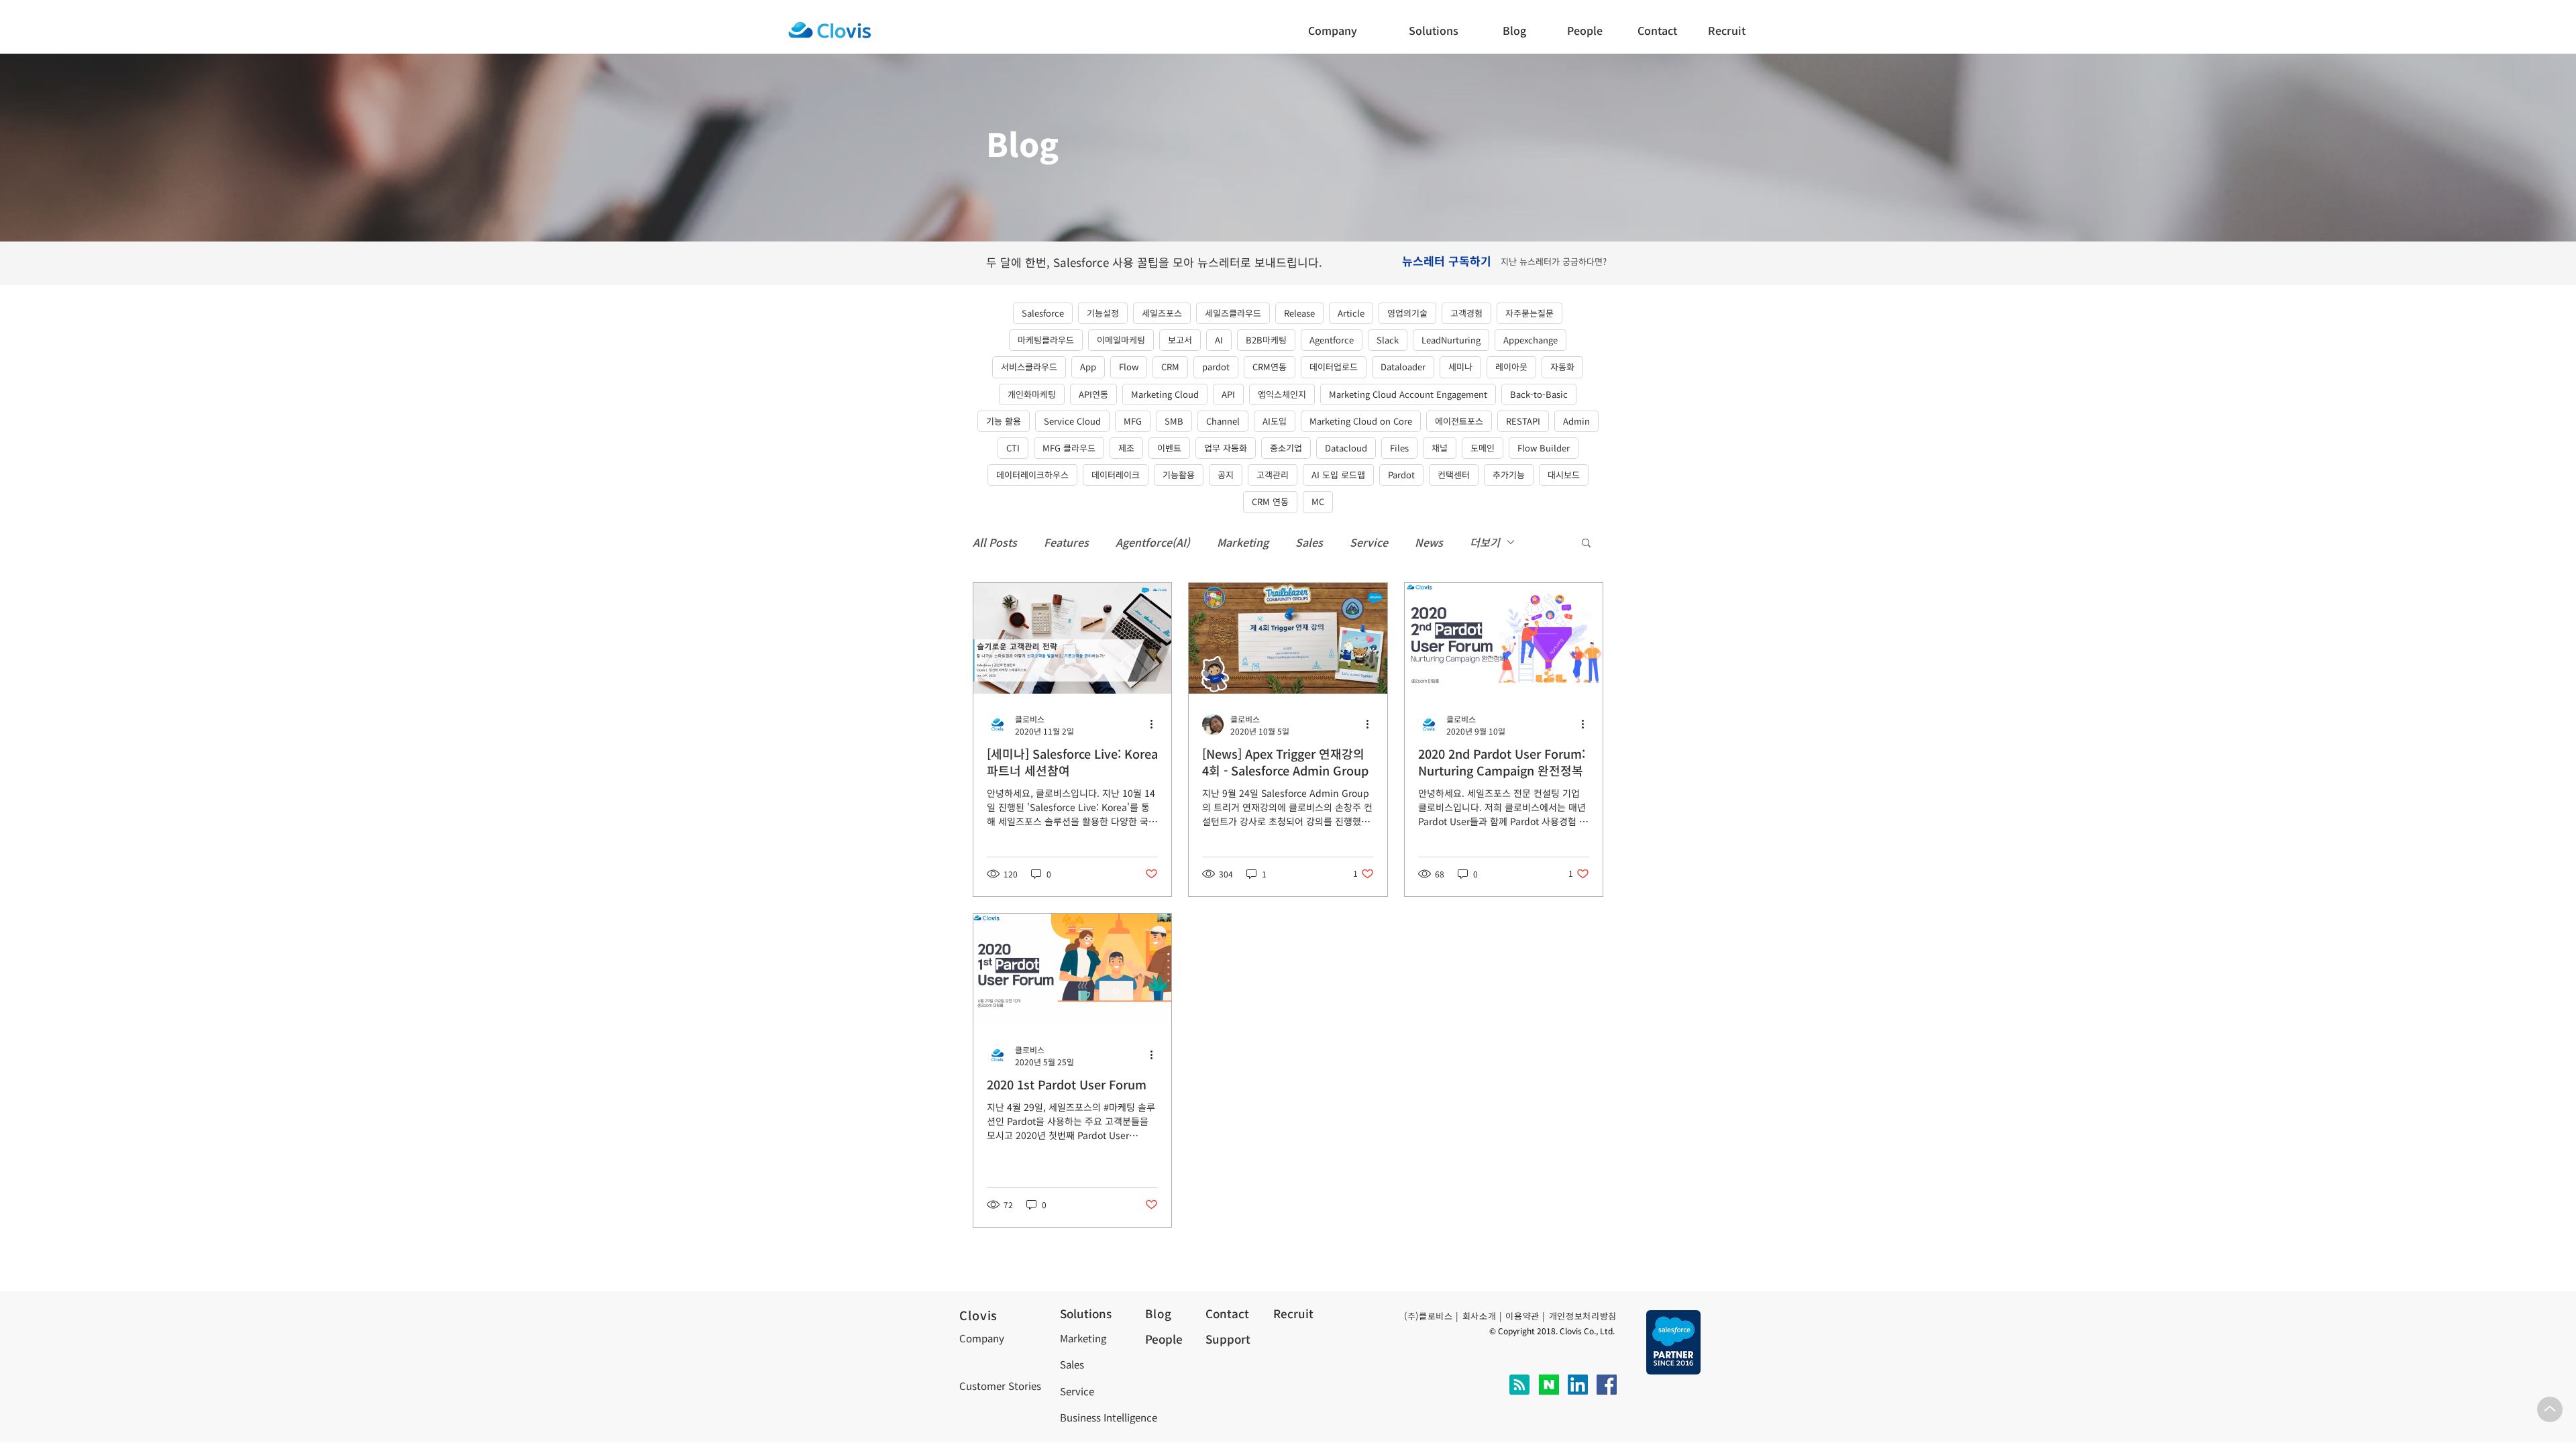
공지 (1226, 475)
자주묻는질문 (1529, 313)
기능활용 (1179, 475)
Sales (1309, 542)
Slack (1388, 340)
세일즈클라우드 (1233, 313)
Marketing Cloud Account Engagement (1408, 394)
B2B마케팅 (1266, 340)
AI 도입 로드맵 (1338, 475)
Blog (1158, 1313)
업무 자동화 (1226, 448)
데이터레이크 (1116, 475)
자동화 (1562, 367)
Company (982, 1338)
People (1164, 1339)
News (1429, 542)
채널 (1440, 448)
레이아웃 (1511, 367)
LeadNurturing (1451, 340)
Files (1399, 448)
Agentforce (1332, 340)
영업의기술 (1407, 313)
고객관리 (1273, 475)
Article (1351, 313)
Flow (1129, 367)
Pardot (1401, 475)
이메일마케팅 (1121, 340)
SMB (1174, 421)
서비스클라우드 (1029, 367)
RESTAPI (1523, 421)
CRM (1170, 367)
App (1088, 367)
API (1228, 394)
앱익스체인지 (1282, 394)
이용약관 (1522, 1316)
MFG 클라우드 (1069, 448)
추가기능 (1509, 475)
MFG (1133, 421)
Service (1369, 542)
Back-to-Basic (1539, 394)
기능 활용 (1004, 421)
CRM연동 (1270, 367)
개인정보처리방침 (1583, 1316)
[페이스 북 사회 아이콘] (1607, 1385)
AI (1219, 340)
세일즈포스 (1162, 313)
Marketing (1243, 542)
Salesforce (1043, 313)
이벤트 (1169, 448)
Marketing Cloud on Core (1361, 421)
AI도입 (1275, 421)
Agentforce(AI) (1153, 542)
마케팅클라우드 (1046, 340)
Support (1228, 1339)
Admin (1576, 421)
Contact (1227, 1313)
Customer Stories (1000, 1386)
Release (1299, 313)
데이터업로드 (1334, 367)
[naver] (1549, 1385)
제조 (1126, 448)
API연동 (1093, 394)
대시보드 (1564, 475)
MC (1318, 501)
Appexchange (1531, 340)
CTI (1013, 448)
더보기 (1485, 542)
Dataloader (1403, 367)
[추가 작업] (1156, 724)
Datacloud (1346, 448)
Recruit (1293, 1313)
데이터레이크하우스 (1032, 475)
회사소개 (1480, 1316)
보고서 (1180, 340)
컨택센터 (1454, 475)
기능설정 (1103, 313)
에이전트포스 (1459, 421)
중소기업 (1286, 448)
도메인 (1483, 448)
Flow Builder (1544, 448)
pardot (1216, 367)
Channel (1223, 421)
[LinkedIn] (1578, 1385)
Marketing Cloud (1165, 394)
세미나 (1460, 367)
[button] (1661, 30)
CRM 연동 (1270, 501)
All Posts (995, 542)
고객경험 (1466, 313)
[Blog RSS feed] (1519, 1385)
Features (1066, 542)
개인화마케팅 (1032, 394)
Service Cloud (1072, 421)
